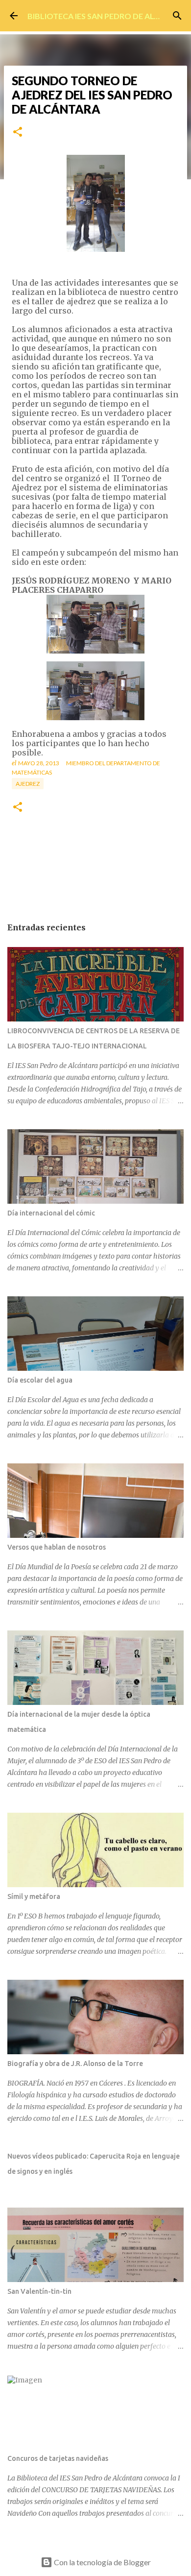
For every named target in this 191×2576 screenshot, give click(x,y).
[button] (18, 133)
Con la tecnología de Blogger (102, 2562)
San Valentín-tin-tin (39, 2291)
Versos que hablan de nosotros (57, 1547)
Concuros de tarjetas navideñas (58, 2458)
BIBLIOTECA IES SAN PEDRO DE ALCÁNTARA (109, 16)
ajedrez (28, 784)
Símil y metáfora (34, 1896)
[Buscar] (177, 16)
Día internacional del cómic (51, 1213)
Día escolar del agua (40, 1380)
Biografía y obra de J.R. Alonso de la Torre (75, 2064)
